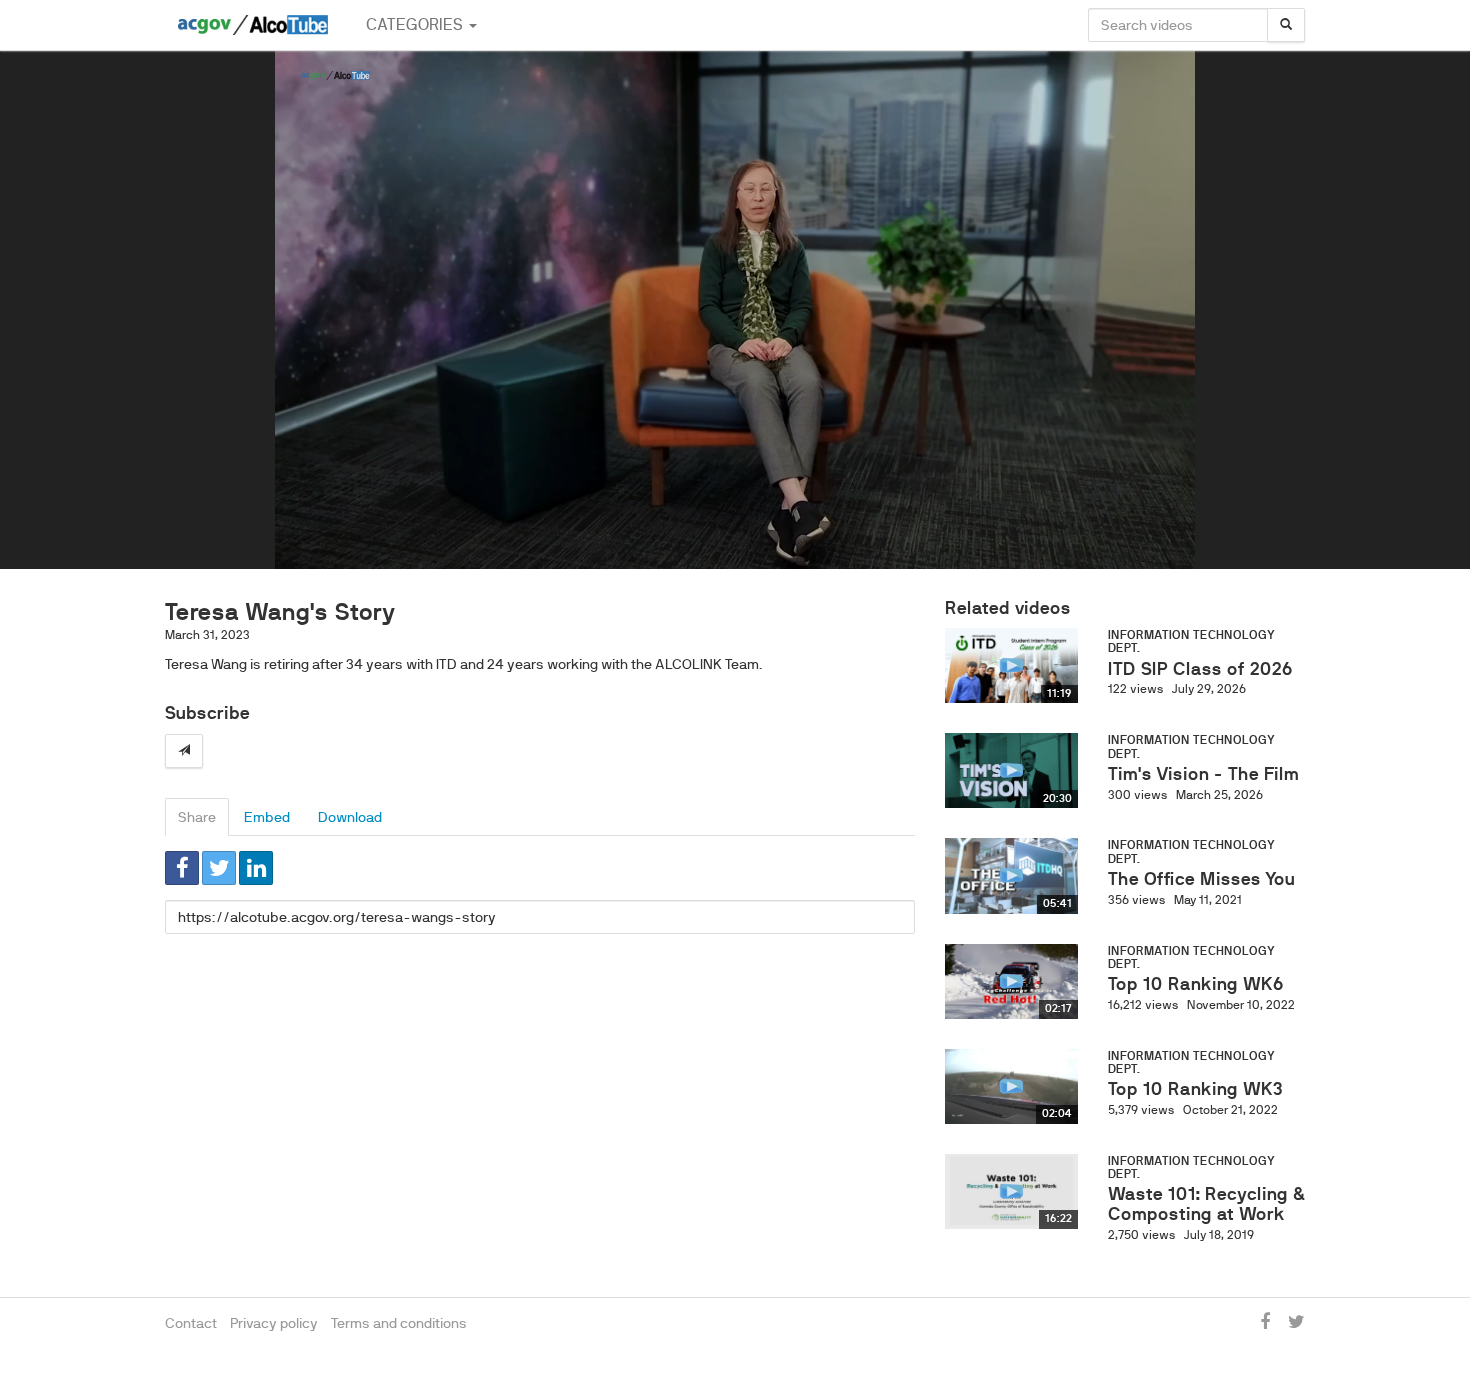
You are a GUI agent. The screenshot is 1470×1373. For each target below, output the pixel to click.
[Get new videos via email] (184, 751)
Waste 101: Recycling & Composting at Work (1206, 1204)
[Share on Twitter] (219, 868)
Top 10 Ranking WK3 (1195, 1089)
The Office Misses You (1201, 879)
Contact (191, 1323)
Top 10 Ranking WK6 (1196, 984)
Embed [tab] (267, 817)
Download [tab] (350, 817)
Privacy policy (274, 1323)
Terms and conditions (399, 1323)
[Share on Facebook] (182, 868)
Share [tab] (197, 817)
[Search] (1286, 25)
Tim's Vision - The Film (1203, 774)
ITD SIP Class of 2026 (1200, 669)
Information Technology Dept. (1191, 641)
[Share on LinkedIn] (256, 868)
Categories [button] (416, 24)
